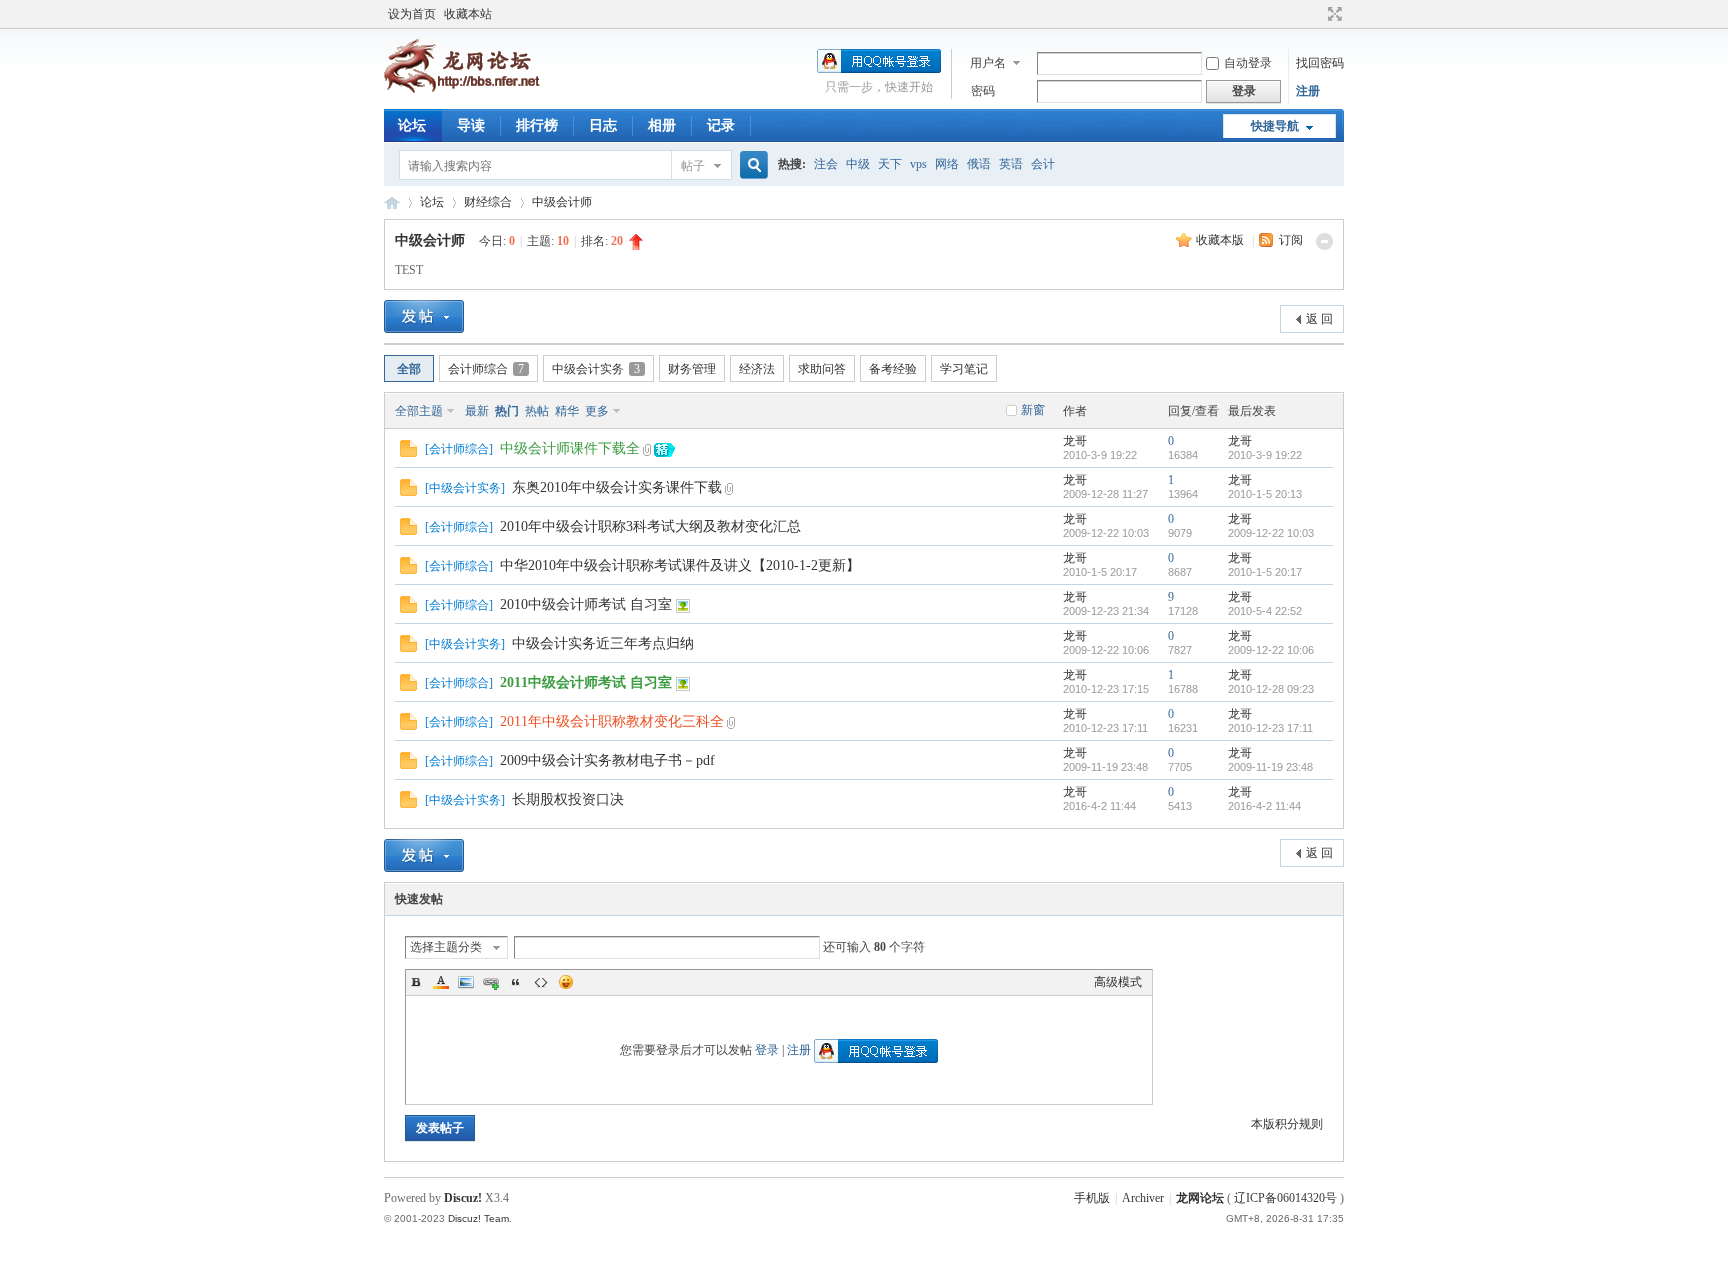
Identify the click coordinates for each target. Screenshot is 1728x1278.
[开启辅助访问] (1316, 14)
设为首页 (412, 14)
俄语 (979, 164)
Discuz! (463, 1198)
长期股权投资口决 (568, 799)
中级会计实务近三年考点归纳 (603, 643)
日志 (603, 125)
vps (918, 164)
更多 (597, 411)
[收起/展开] (1324, 241)
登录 (767, 1050)
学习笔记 (964, 369)
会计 (1043, 164)
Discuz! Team (478, 1218)
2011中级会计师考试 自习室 (586, 682)
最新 (477, 411)
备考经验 (893, 369)
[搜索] (751, 165)
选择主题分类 (446, 947)
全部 (409, 369)
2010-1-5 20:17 (1265, 572)
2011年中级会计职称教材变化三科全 (612, 721)
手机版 (1092, 1198)
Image (466, 982)
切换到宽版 (1332, 14)
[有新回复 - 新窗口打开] (408, 453)
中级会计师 (562, 202)
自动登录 (1248, 63)
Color (441, 982)
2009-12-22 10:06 (1271, 650)
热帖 (537, 411)
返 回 (1319, 319)
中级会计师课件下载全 (570, 448)
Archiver (1143, 1198)
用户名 (988, 63)
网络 (947, 164)
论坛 (412, 125)
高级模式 (1118, 982)
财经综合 (488, 202)
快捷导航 (1275, 126)
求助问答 (822, 369)
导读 (471, 125)
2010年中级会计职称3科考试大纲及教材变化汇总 (650, 526)
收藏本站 (468, 14)
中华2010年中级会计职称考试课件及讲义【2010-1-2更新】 (680, 565)
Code (541, 982)
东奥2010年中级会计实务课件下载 (617, 487)
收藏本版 (1221, 240)
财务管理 (692, 369)
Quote (516, 982)
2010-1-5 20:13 (1265, 494)
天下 (890, 164)
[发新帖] (424, 316)
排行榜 (537, 125)
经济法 (757, 369)
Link (491, 982)
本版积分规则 (1287, 1124)
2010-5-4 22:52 (1265, 611)
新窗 (1033, 410)
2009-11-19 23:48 (1270, 767)
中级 (858, 164)
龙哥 (1075, 441)
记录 (721, 125)
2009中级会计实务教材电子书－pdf (607, 760)
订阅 (1291, 240)
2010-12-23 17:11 (1270, 728)
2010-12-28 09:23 (1271, 689)
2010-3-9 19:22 (1265, 455)
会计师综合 (486, 369)
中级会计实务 (596, 369)
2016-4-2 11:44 (1264, 806)
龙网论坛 (392, 202)
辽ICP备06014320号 (1285, 1198)
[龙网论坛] (462, 89)
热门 (507, 411)
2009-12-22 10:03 (1271, 533)
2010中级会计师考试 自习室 (586, 604)
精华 (567, 411)
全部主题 (419, 411)
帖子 (693, 166)
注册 (1308, 91)
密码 (983, 91)
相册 (662, 125)
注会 (826, 164)
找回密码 (1320, 63)
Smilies (566, 982)
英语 (1011, 164)
